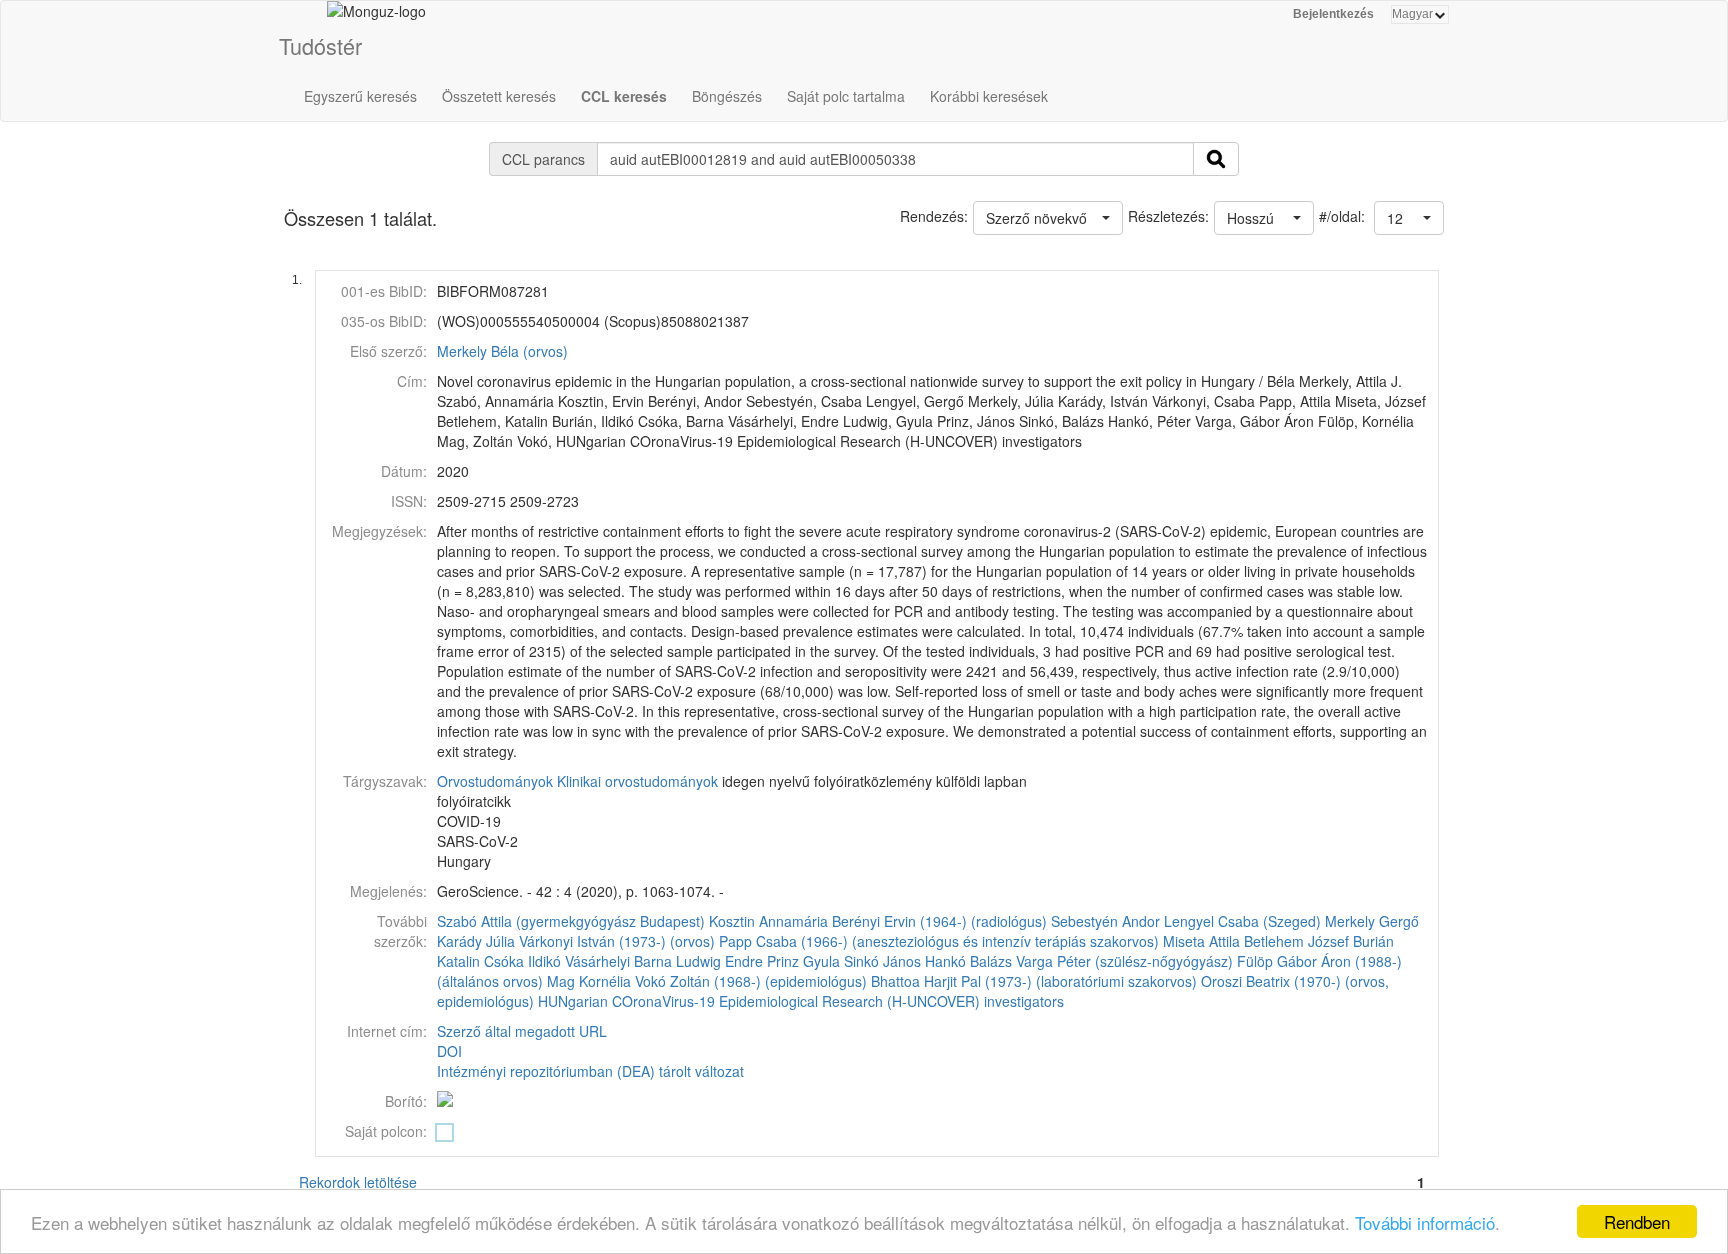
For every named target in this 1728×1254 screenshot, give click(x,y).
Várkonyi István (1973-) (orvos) (617, 941)
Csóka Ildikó (522, 961)
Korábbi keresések (989, 96)
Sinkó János (882, 961)
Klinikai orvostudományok (637, 781)
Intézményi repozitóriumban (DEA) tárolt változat (590, 1071)
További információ (1425, 1222)
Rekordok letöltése (358, 1182)
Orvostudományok (495, 781)
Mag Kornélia (589, 981)
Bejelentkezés (1333, 14)
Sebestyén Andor (1105, 921)
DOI (449, 1051)
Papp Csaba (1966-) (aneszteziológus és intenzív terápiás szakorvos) (939, 941)
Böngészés (727, 96)
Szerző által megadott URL (522, 1031)
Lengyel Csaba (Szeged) (1242, 921)
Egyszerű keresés (360, 96)
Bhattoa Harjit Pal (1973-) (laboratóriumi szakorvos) (1034, 981)
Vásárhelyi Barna (618, 961)
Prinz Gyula (803, 961)
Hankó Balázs (968, 961)
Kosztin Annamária (768, 921)
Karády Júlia (476, 941)
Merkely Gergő (1372, 921)
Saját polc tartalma (846, 96)
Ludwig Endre (719, 961)
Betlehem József (1296, 941)
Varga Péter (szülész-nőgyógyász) (1124, 961)
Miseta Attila (1201, 941)
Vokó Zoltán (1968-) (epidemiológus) (751, 981)
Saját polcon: (386, 1131)
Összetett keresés (499, 96)
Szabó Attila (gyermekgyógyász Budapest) (571, 921)
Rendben (1637, 1221)
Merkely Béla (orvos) (502, 351)
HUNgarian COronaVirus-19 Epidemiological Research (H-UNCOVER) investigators (801, 1001)
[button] (1409, 218)
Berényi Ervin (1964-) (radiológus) (939, 921)
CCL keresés (624, 96)
